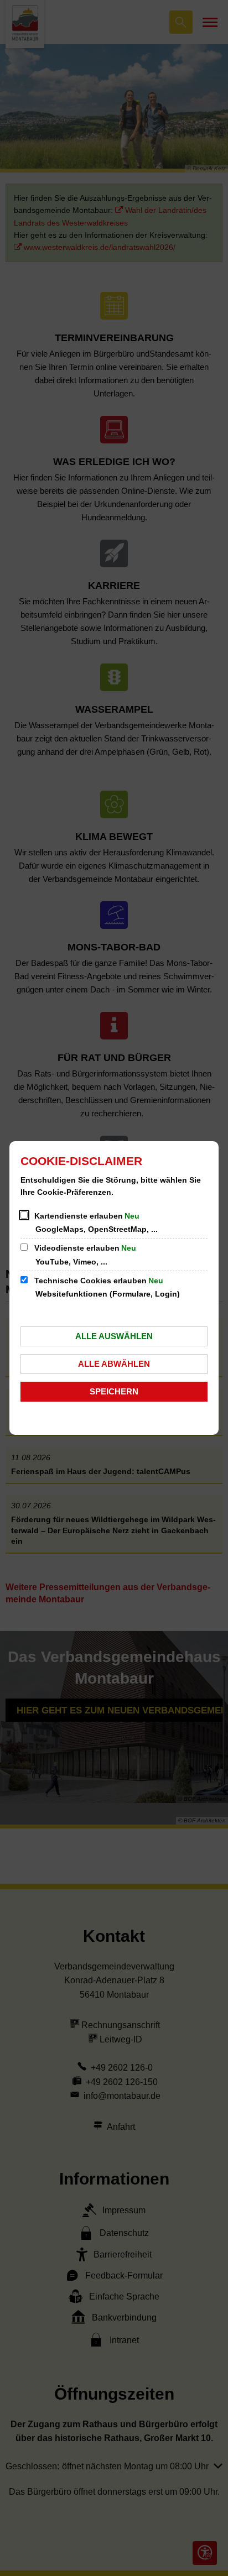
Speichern (114, 1391)
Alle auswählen (114, 1336)
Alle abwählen (114, 1364)
